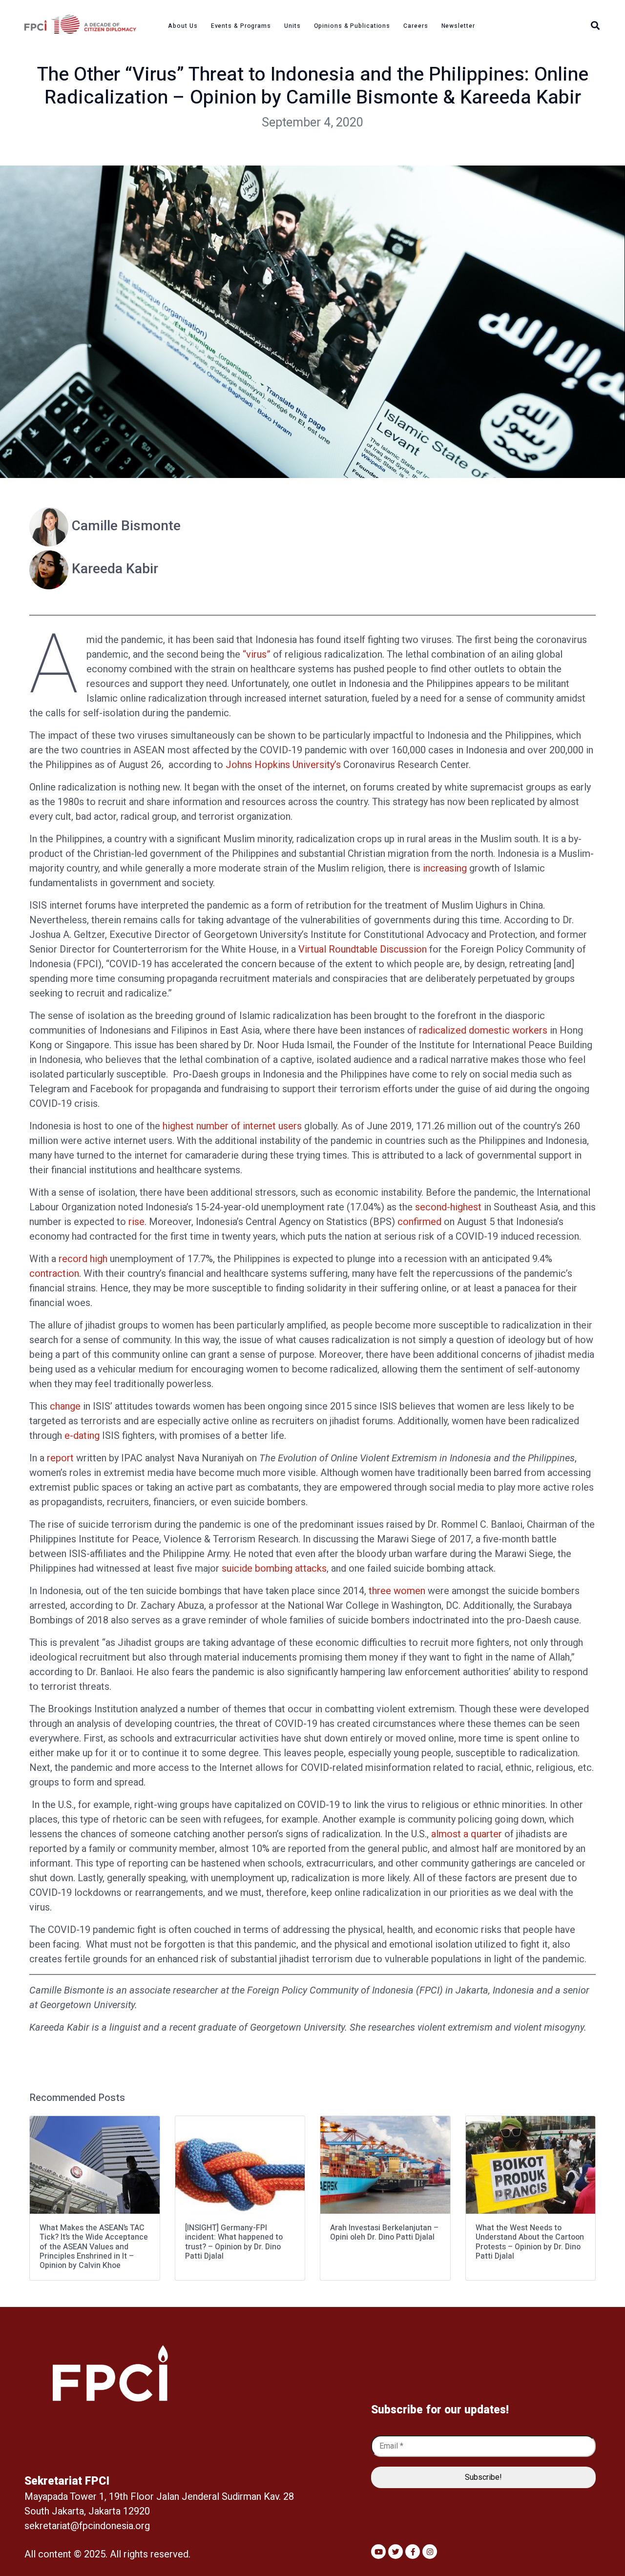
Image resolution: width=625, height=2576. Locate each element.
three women (397, 1591)
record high (83, 1259)
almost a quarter (467, 1834)
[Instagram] (430, 2552)
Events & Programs (241, 26)
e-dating (82, 1435)
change (65, 1406)
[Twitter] (396, 2552)
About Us (183, 26)
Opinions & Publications (352, 26)
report (60, 1458)
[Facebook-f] (413, 2552)
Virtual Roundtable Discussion (363, 949)
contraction (54, 1273)
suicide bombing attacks (274, 1568)
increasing (445, 868)
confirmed (419, 1222)
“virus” (257, 654)
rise (136, 1222)
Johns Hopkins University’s (283, 765)
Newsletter (458, 26)
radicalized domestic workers (483, 1030)
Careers (416, 26)
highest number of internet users (232, 1126)
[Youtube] (378, 2552)
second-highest (448, 1207)
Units (292, 26)
